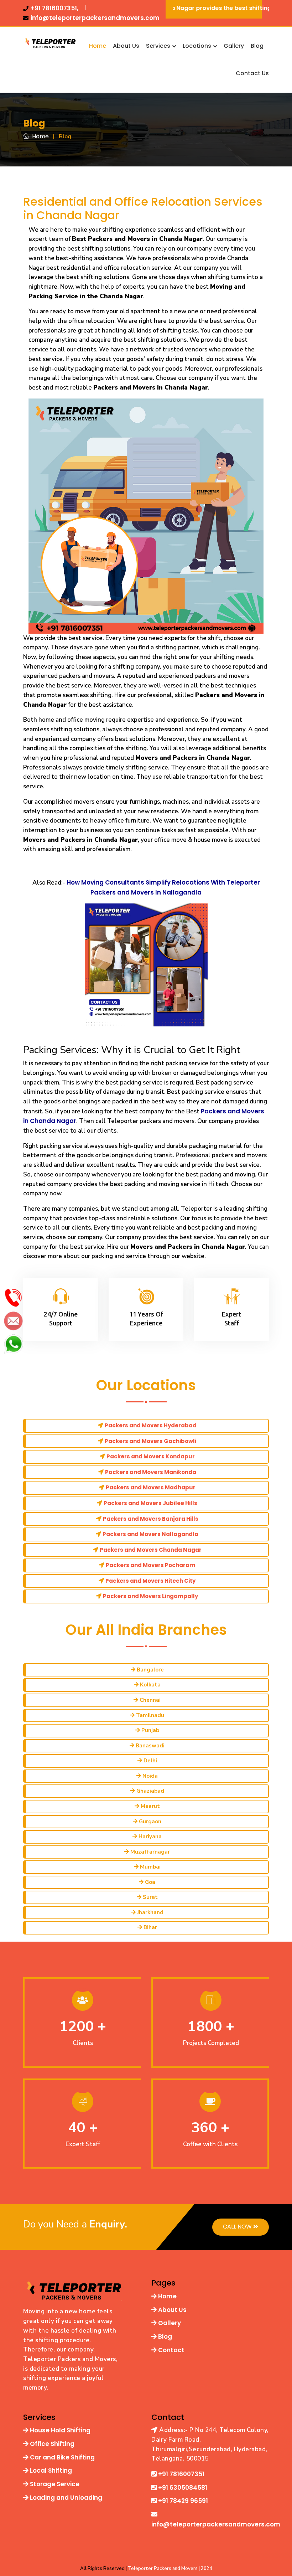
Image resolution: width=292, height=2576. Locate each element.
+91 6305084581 (182, 2488)
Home (98, 46)
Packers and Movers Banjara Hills (151, 1519)
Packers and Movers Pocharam (150, 1565)
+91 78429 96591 (182, 2501)
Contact (171, 2350)
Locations (198, 46)
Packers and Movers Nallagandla (150, 1534)
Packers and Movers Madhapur (151, 1487)
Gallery (234, 46)
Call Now (238, 2227)
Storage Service (54, 2484)
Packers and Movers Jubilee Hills (150, 1503)
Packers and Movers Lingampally (150, 1596)
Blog (257, 46)
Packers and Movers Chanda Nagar (151, 1550)
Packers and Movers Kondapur (151, 1456)
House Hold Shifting (59, 2430)
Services (159, 46)
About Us (126, 46)
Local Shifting (50, 2471)
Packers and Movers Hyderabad (151, 1425)
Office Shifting (51, 2444)
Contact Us (252, 73)
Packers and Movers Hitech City (150, 1581)
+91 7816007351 (181, 2474)
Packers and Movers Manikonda (151, 1472)
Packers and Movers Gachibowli (150, 1441)
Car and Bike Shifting (62, 2457)
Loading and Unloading (65, 2498)
